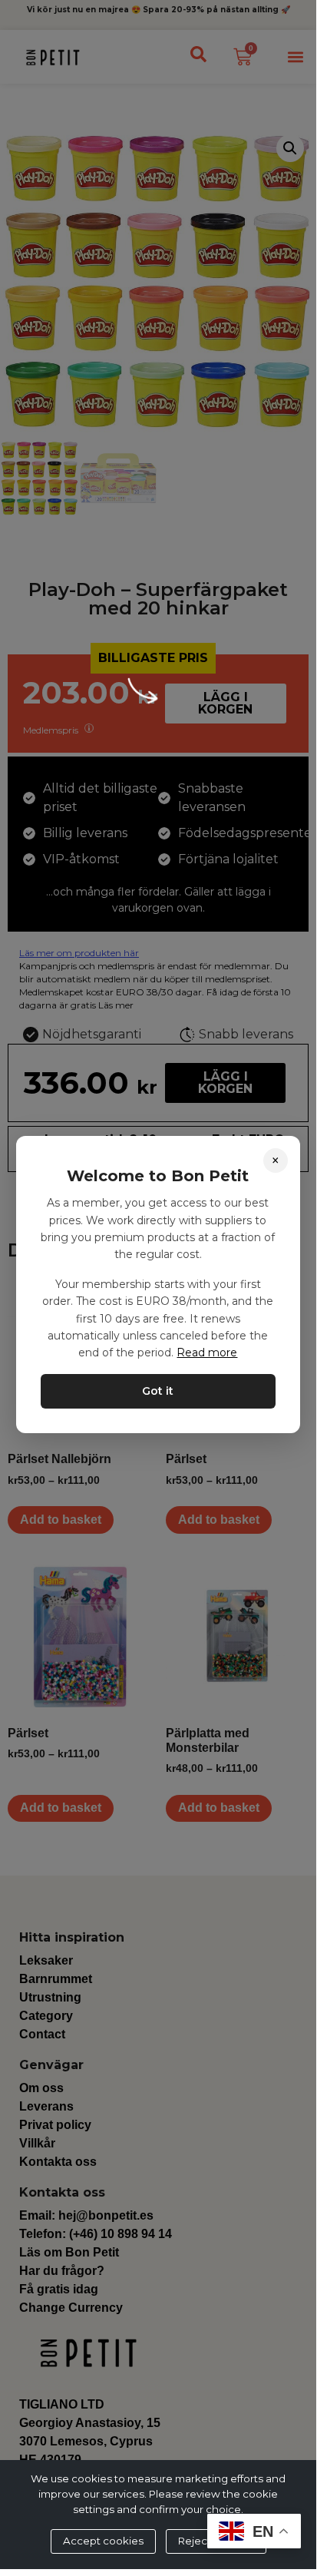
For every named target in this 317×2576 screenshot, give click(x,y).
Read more (207, 1353)
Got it (158, 1391)
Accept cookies (103, 2541)
